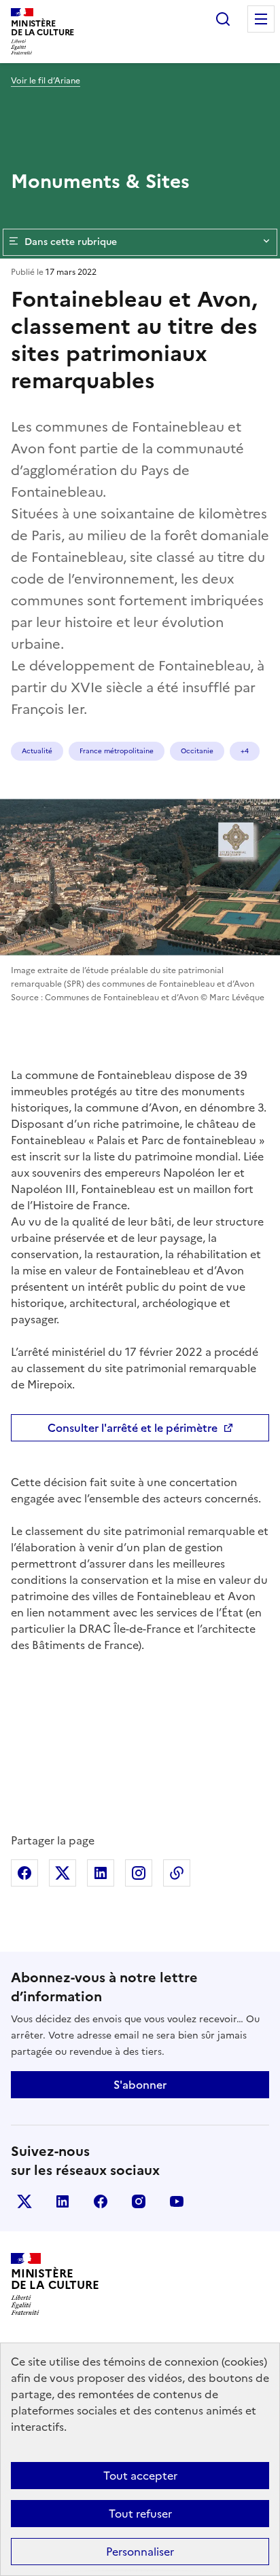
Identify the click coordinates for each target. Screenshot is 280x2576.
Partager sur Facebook (24, 1873)
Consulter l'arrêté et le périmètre (133, 1428)
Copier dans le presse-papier (177, 1873)
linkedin (63, 2201)
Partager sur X (63, 1873)
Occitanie (197, 751)
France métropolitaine (117, 751)
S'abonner (140, 2085)
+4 (245, 751)
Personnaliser (140, 2552)
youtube (177, 2201)
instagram (139, 2201)
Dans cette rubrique (71, 242)
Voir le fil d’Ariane (46, 81)
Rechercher (223, 19)
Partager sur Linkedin (101, 1873)
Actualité (37, 751)
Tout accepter (140, 2476)
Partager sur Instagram (139, 1873)
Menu (261, 19)
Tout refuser (140, 2514)
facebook (101, 2201)
